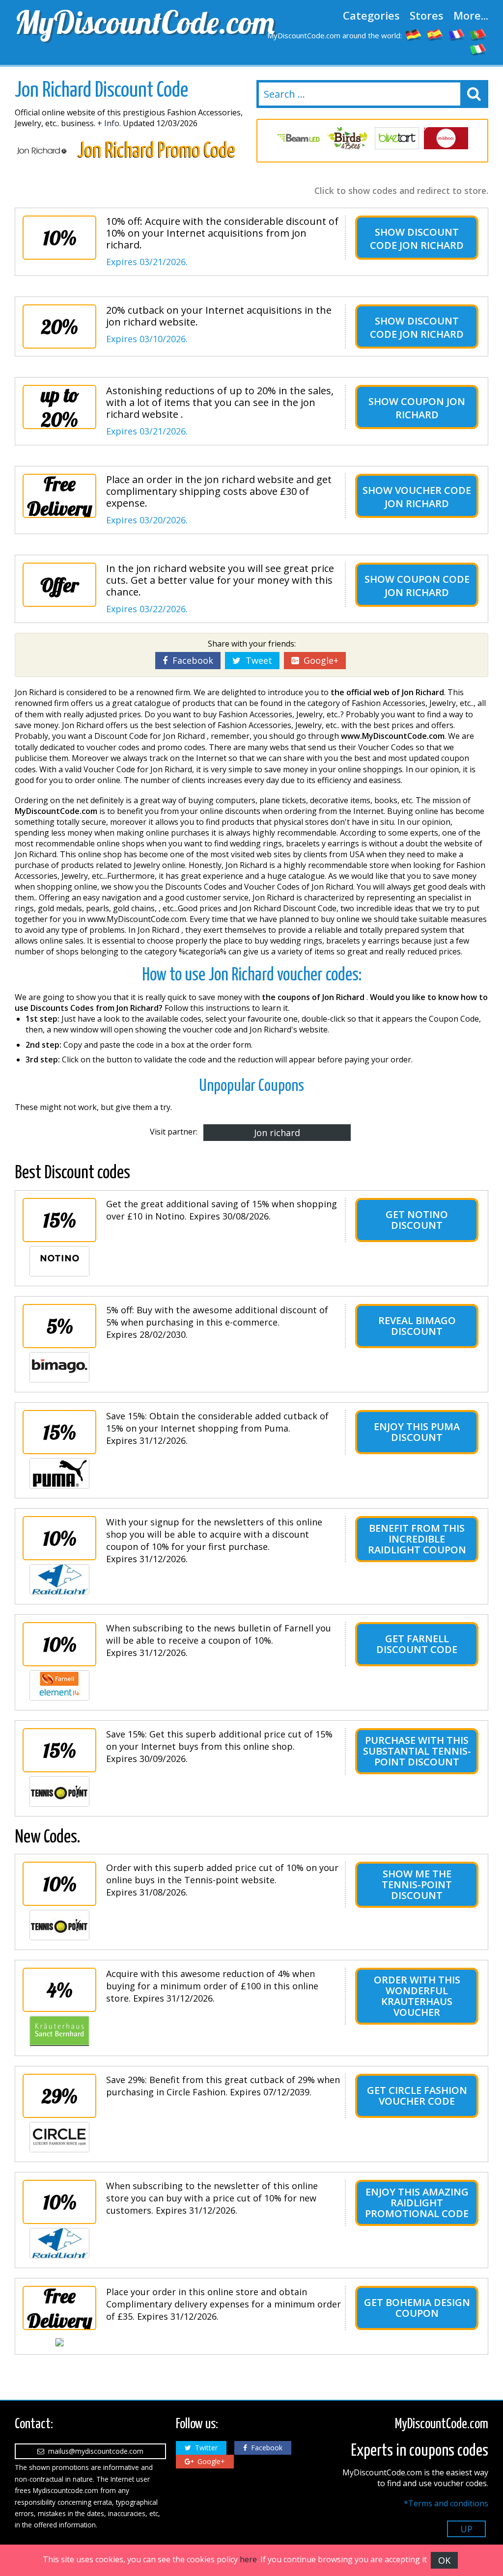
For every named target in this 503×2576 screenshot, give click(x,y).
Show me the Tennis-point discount (417, 1885)
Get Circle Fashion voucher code (417, 2096)
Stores (427, 15)
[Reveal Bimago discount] (59, 1367)
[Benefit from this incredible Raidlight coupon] (59, 1579)
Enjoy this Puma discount (417, 1432)
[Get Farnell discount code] (59, 1685)
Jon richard (277, 1133)
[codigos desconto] (478, 34)
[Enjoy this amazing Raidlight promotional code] (59, 2243)
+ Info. (109, 123)
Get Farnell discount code (417, 1644)
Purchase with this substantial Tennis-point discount (417, 1751)
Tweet (256, 660)
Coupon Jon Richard (431, 408)
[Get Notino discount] (59, 1261)
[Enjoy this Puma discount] (59, 1473)
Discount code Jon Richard (417, 239)
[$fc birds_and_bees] (348, 138)
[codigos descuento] (435, 34)
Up (466, 2529)
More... (471, 15)
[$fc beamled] (299, 138)
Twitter (204, 2448)
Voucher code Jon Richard (428, 497)
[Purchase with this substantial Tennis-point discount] (59, 1791)
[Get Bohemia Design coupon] (59, 2342)
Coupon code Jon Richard (427, 586)
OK (444, 2560)
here (248, 2559)
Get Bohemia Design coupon (417, 2308)
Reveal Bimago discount (417, 1326)
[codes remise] (457, 34)
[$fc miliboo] (446, 138)
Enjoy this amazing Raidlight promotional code (417, 2203)
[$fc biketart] (397, 138)
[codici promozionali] (478, 49)
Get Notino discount (417, 1220)
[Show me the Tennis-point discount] (59, 1925)
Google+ (319, 660)
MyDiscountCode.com (131, 22)
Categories (371, 15)
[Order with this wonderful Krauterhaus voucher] (59, 2031)
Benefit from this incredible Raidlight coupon (417, 1539)
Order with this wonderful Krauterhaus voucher (417, 1996)
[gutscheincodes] (414, 34)
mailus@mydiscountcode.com (94, 2451)
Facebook (190, 660)
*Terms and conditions (446, 2503)
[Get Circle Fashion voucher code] (59, 2137)
